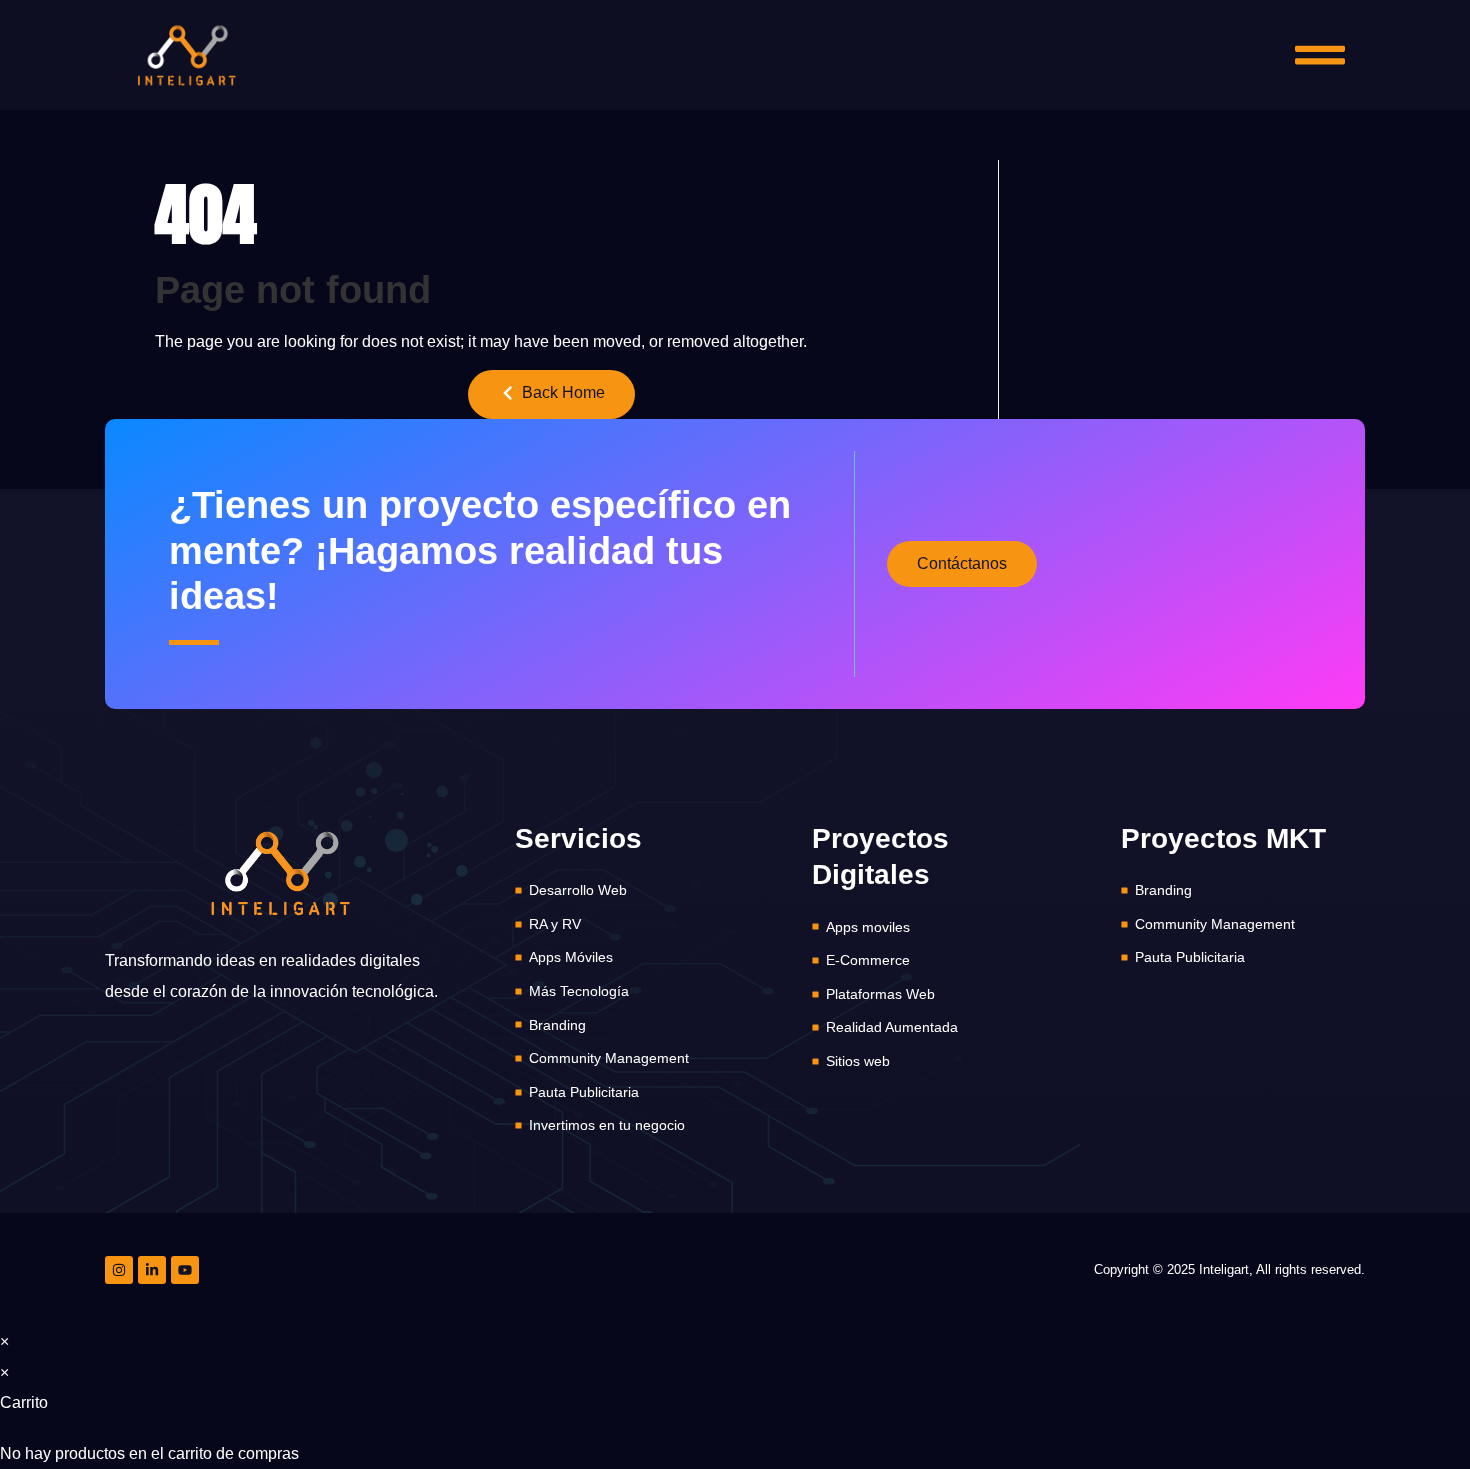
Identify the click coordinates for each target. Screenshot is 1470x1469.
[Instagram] (119, 1270)
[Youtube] (185, 1270)
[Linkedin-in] (152, 1270)
